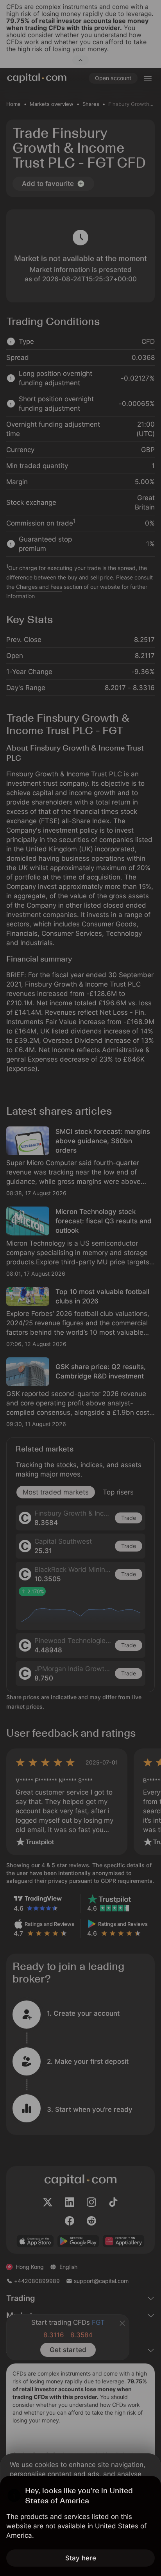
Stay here (81, 2558)
